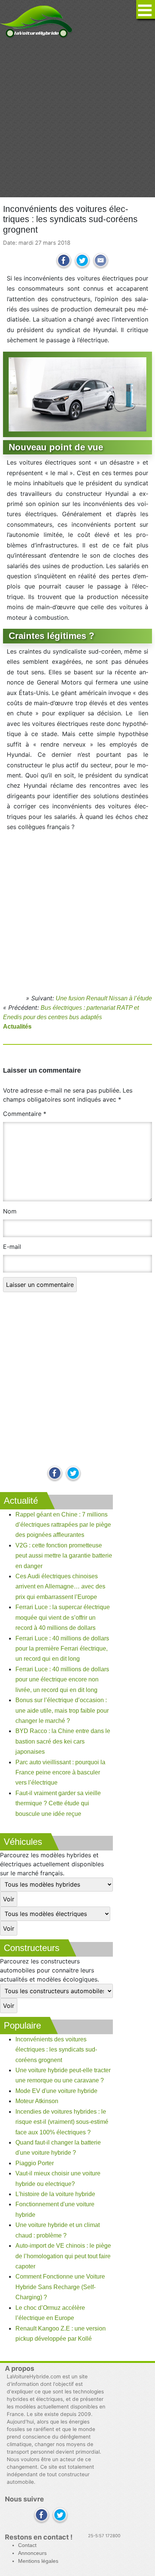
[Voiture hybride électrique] (36, 20)
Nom (10, 1211)
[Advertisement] (77, 118)
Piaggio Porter (35, 2163)
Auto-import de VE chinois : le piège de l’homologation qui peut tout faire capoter (63, 2256)
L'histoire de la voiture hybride (55, 2194)
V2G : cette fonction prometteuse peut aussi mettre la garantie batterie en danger (64, 1556)
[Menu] (146, 9)
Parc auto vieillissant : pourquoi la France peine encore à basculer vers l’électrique (60, 1773)
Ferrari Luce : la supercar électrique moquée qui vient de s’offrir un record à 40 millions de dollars (63, 1617)
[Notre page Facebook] (55, 1474)
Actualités (17, 1027)
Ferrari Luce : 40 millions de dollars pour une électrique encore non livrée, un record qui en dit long (62, 1680)
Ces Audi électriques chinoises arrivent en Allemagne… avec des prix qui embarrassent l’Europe (60, 1587)
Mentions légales (38, 2561)
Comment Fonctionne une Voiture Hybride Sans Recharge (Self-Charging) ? (60, 2287)
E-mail (12, 1247)
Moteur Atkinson (37, 2101)
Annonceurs (32, 2553)
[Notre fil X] (60, 2516)
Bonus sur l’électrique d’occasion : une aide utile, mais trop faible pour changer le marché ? (62, 1710)
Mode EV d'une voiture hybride (56, 2091)
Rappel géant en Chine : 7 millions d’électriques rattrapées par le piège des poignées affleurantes (63, 1525)
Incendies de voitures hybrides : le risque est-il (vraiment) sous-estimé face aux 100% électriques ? (62, 2122)
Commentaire (25, 1114)
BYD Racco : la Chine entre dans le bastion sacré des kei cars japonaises (63, 1741)
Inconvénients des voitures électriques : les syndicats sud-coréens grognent (56, 2050)
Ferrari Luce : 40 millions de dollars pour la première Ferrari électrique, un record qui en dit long (62, 1649)
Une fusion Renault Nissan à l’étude (104, 998)
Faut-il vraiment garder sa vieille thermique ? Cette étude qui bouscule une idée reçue (58, 1803)
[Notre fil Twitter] (73, 1474)
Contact (27, 2545)
